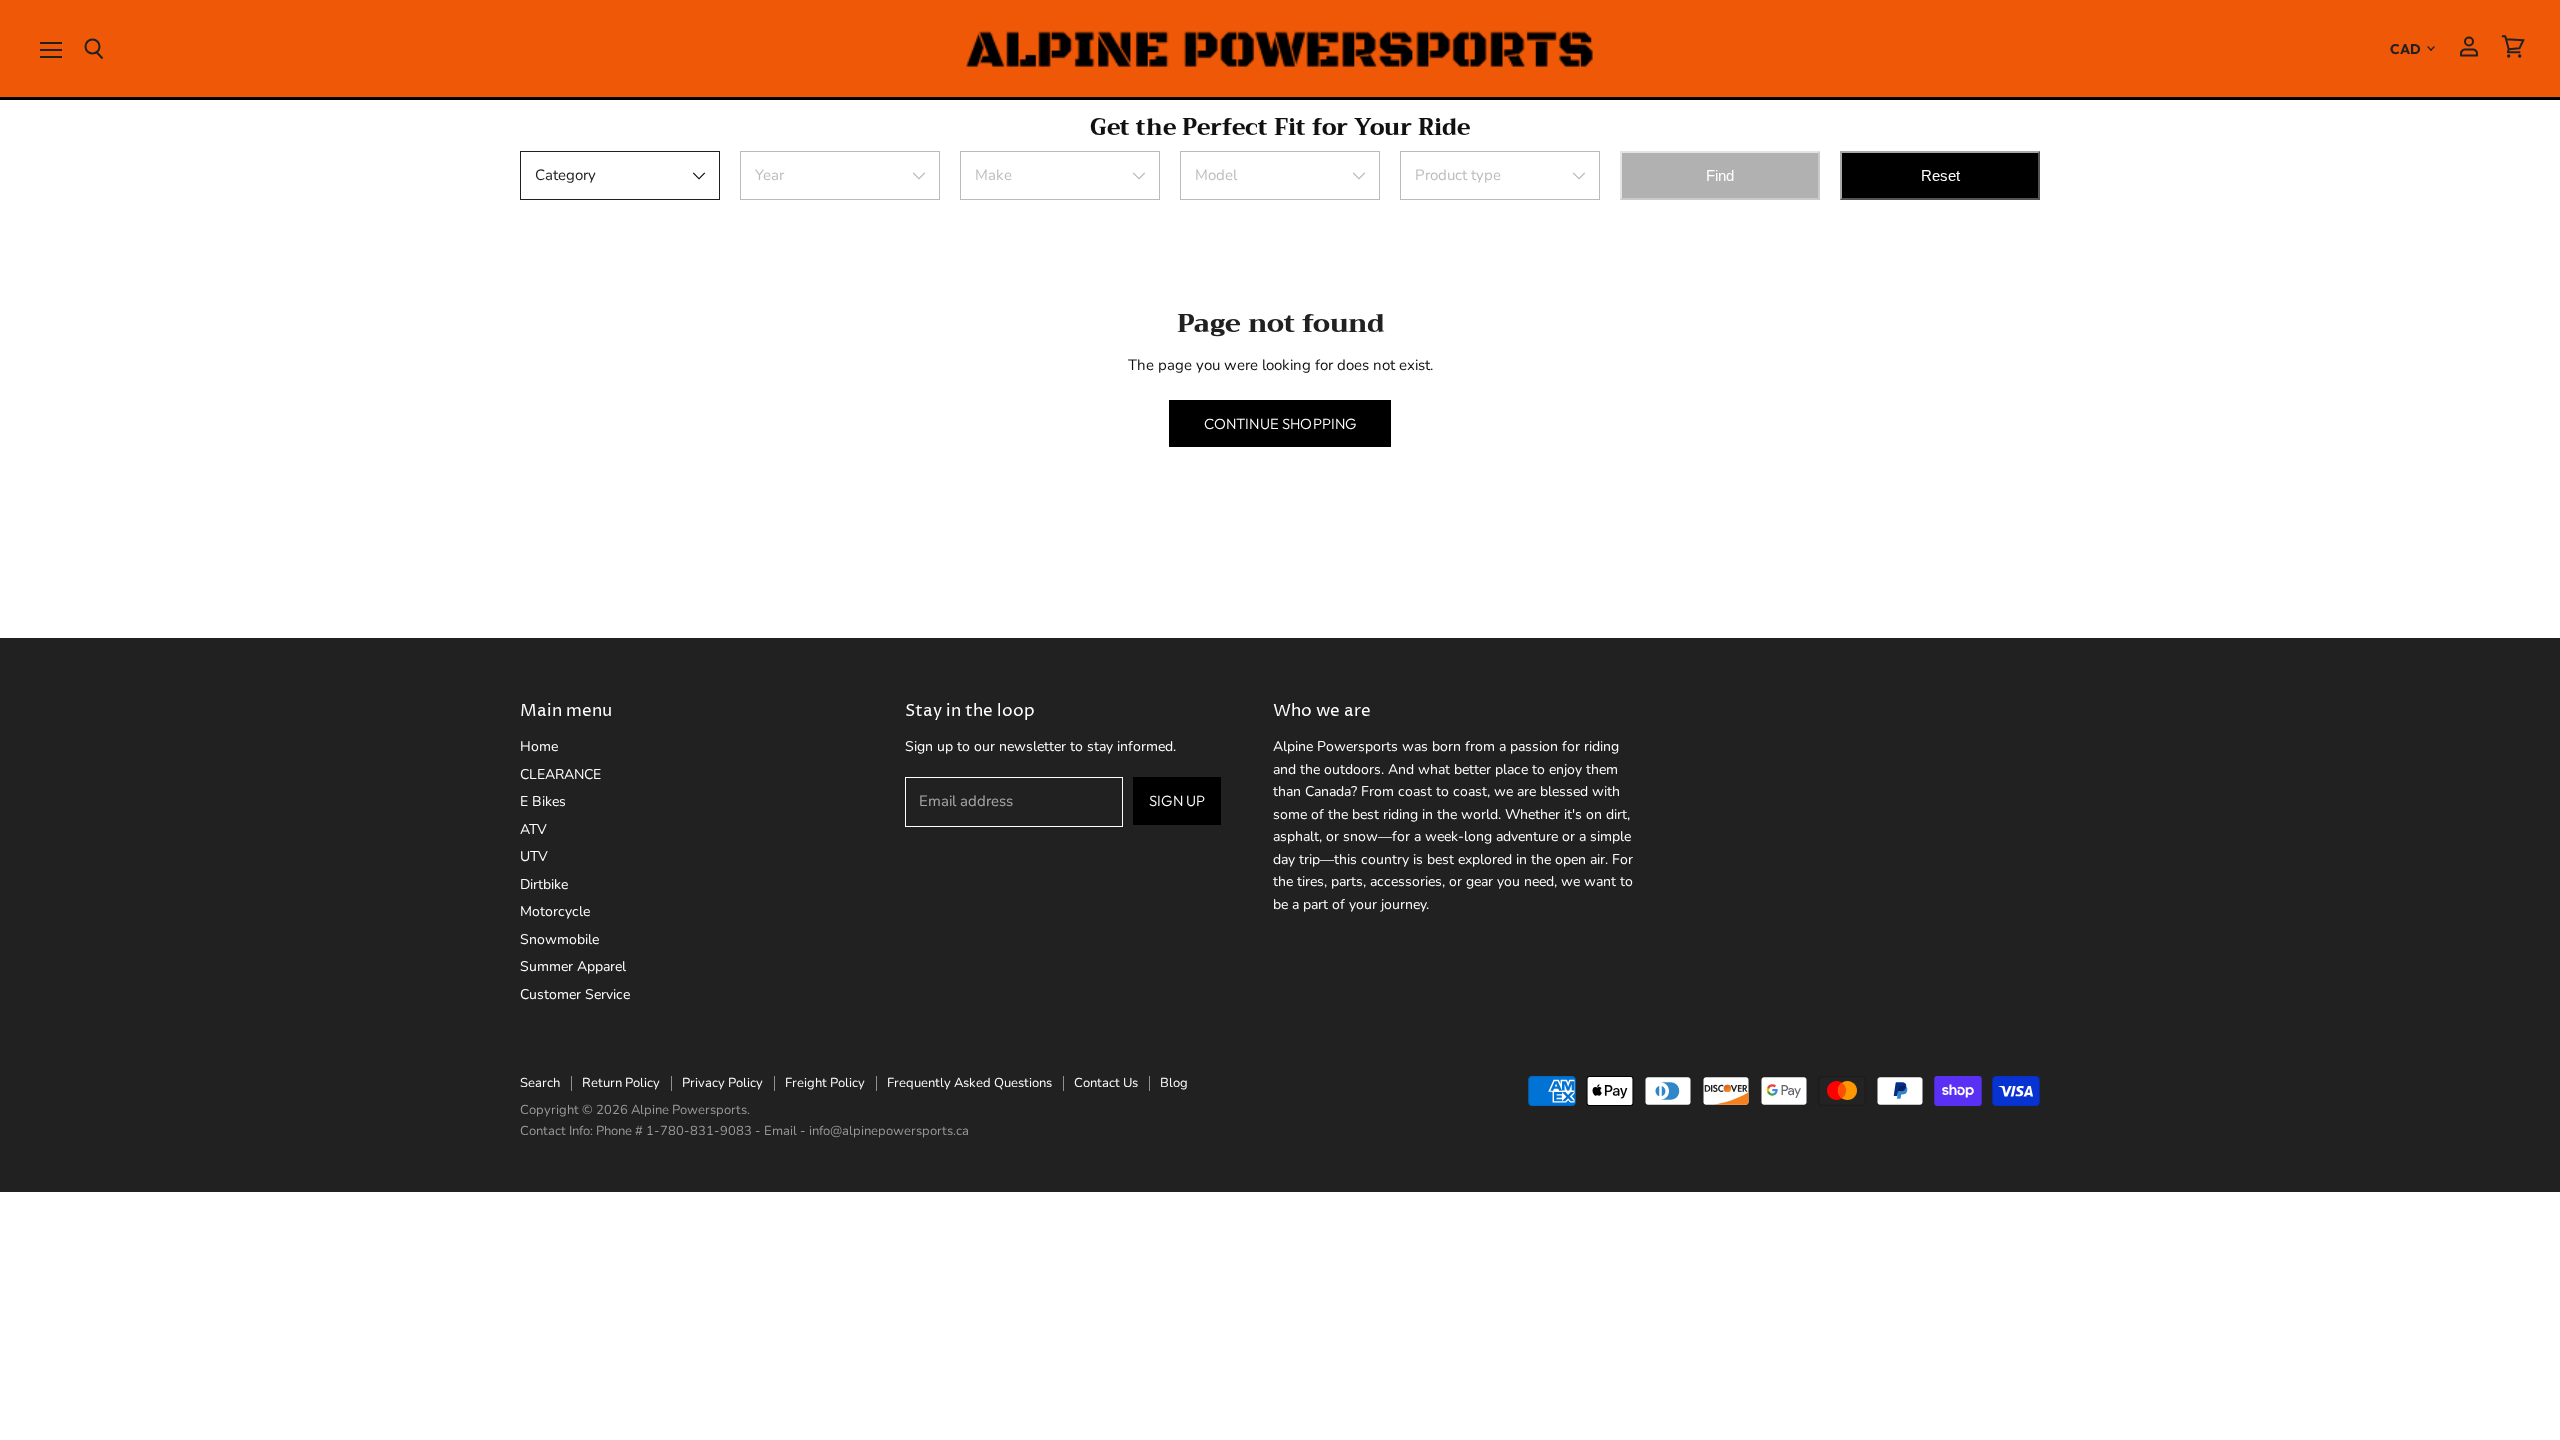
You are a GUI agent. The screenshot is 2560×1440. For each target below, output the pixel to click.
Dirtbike (544, 884)
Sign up (1177, 800)
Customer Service (575, 994)
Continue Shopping (1280, 423)
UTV (534, 856)
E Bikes (543, 801)
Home (539, 746)
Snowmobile (559, 939)
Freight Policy (825, 1083)
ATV (533, 829)
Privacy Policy (722, 1083)
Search (540, 1083)
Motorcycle (555, 911)
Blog (1174, 1083)
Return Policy (621, 1083)
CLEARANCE (560, 774)
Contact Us (1106, 1083)
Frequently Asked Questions (969, 1083)
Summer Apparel (573, 966)
